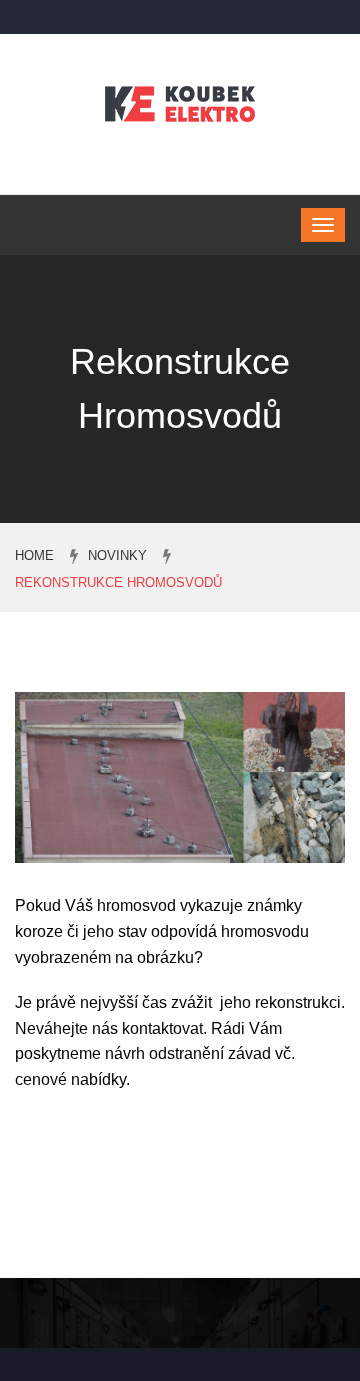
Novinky (117, 555)
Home (34, 555)
